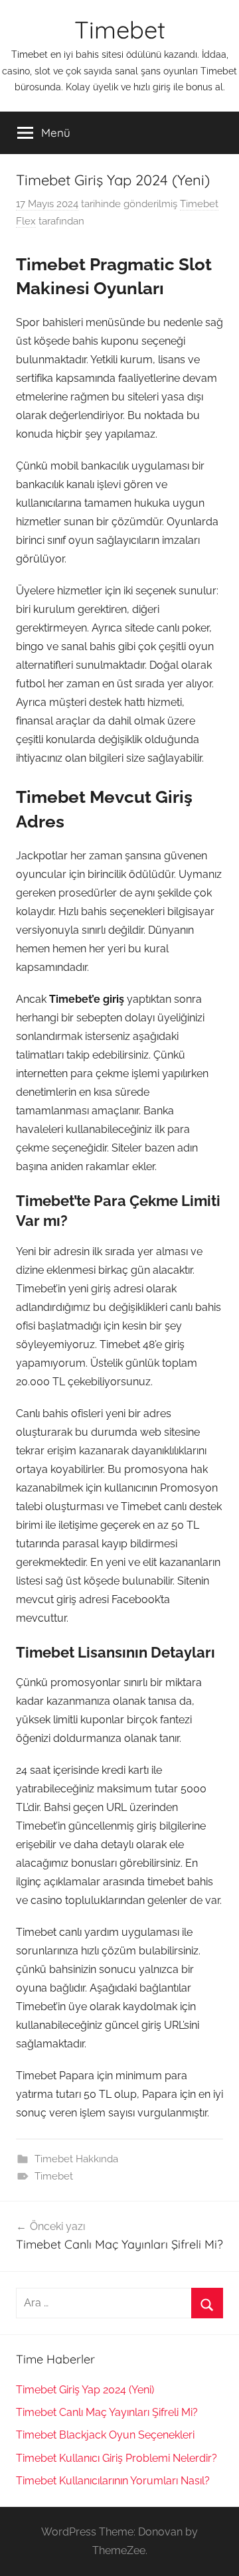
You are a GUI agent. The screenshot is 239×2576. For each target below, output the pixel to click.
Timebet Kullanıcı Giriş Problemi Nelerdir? (117, 2458)
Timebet (120, 30)
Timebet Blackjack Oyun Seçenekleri (105, 2435)
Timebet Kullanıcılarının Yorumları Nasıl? (113, 2481)
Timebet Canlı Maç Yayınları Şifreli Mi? (107, 2412)
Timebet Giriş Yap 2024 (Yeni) (85, 2390)
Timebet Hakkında (76, 2159)
